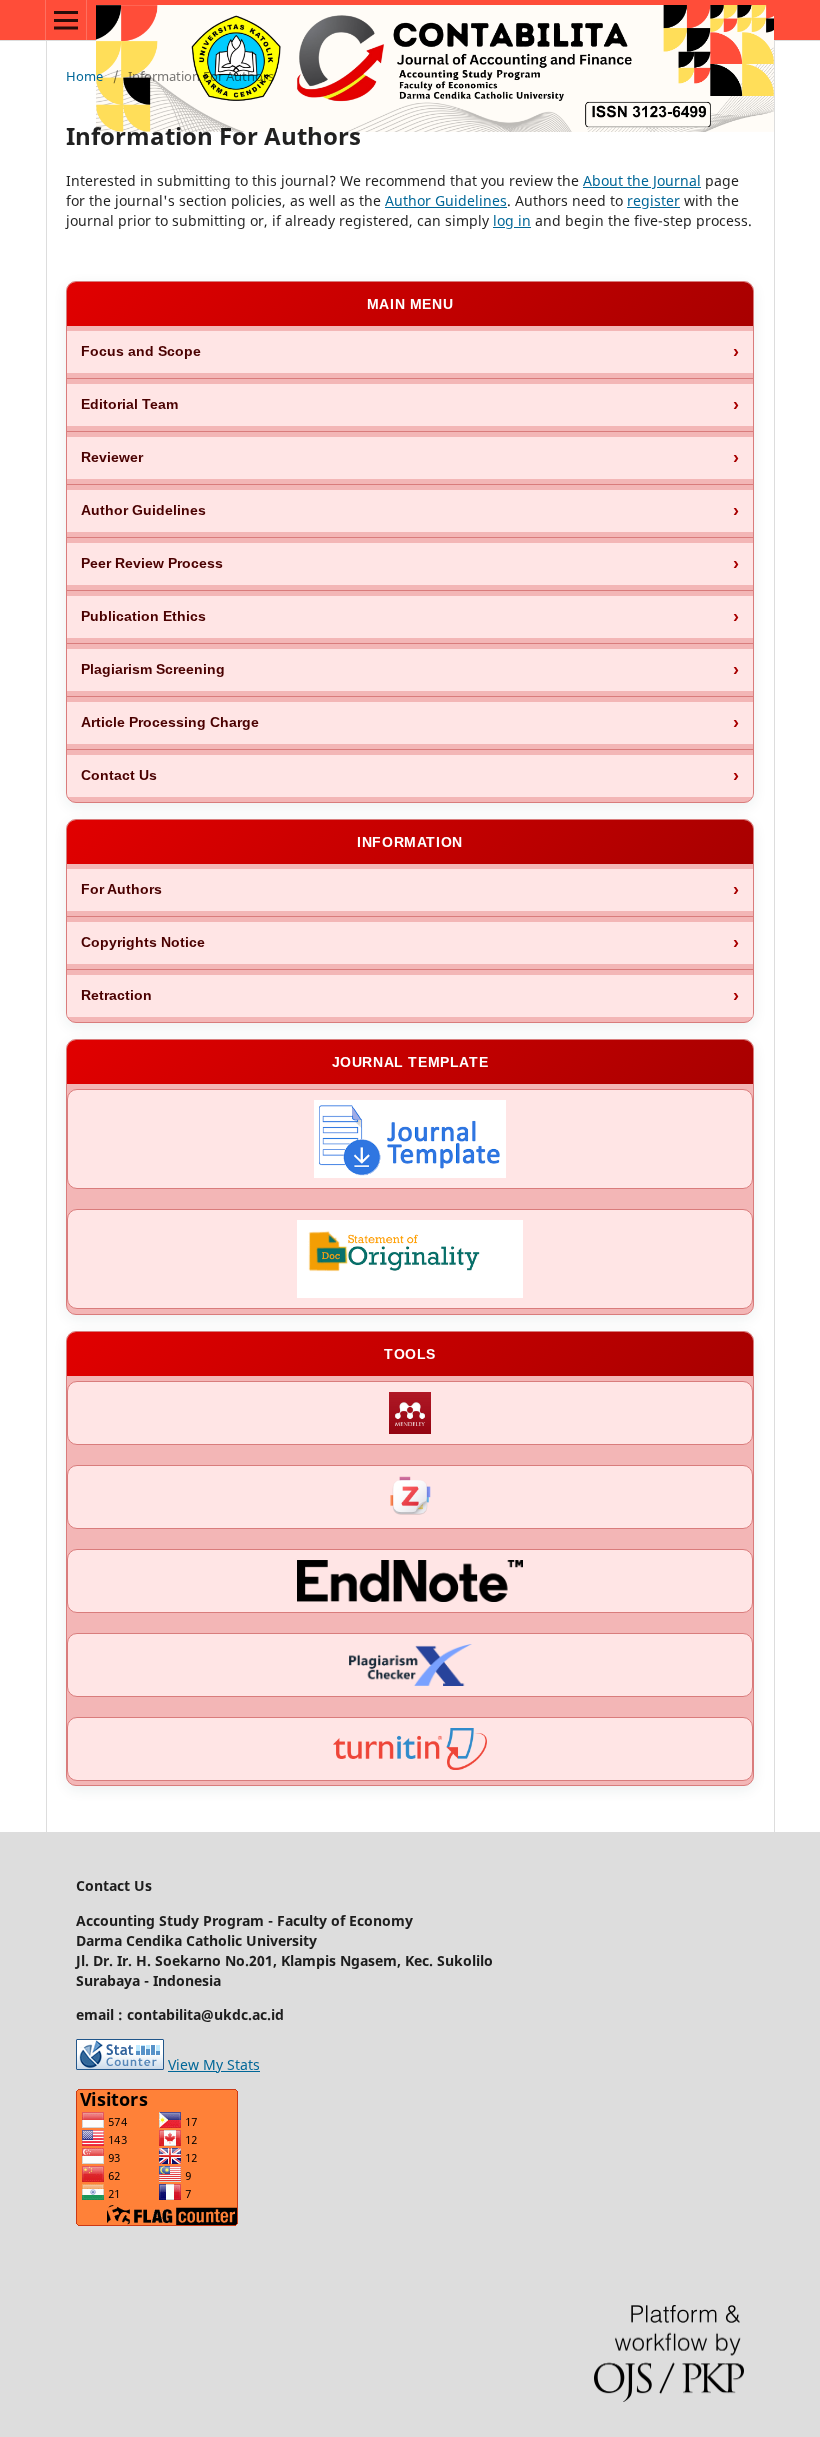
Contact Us (119, 775)
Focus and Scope (141, 351)
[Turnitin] (410, 1749)
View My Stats (214, 2064)
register (653, 200)
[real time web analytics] (120, 2064)
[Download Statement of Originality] (410, 1259)
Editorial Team (129, 404)
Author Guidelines (446, 200)
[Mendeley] (410, 1413)
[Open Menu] (66, 20)
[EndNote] (410, 1581)
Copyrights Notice (143, 942)
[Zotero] (410, 1497)
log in (512, 220)
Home (84, 76)
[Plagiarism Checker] (410, 1665)
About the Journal (642, 180)
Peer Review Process (152, 563)
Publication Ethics (143, 616)
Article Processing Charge (170, 722)
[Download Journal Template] (410, 1139)
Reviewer (112, 457)
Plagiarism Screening (153, 669)
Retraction (116, 995)
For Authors (121, 889)
